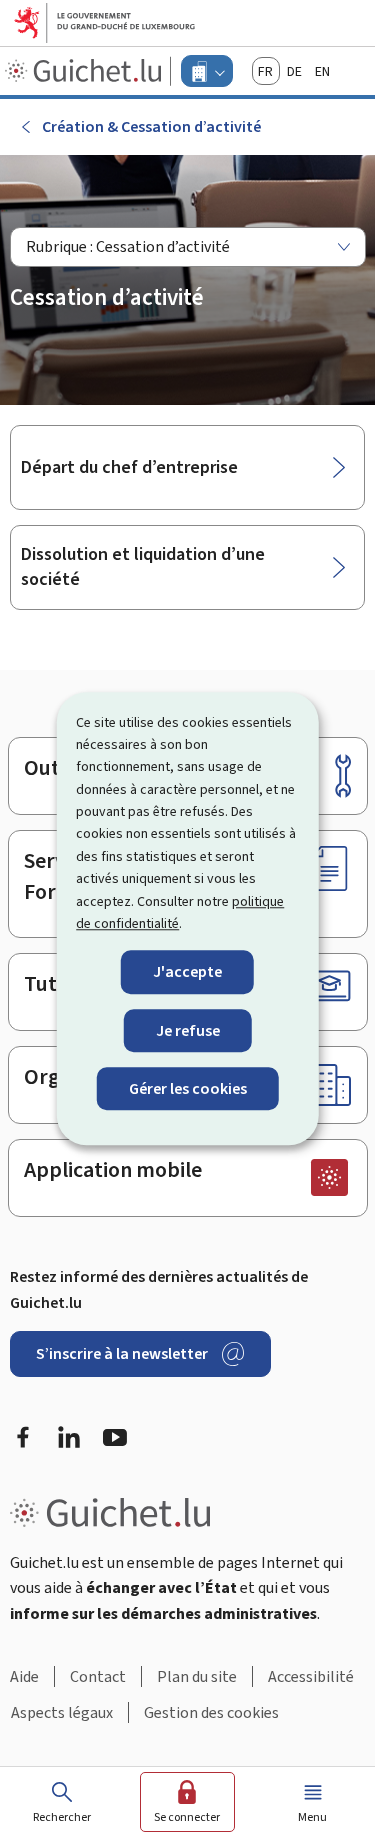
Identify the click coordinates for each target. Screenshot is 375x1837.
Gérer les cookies (188, 1088)
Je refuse (188, 1030)
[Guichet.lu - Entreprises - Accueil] (85, 71)
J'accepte (187, 972)
